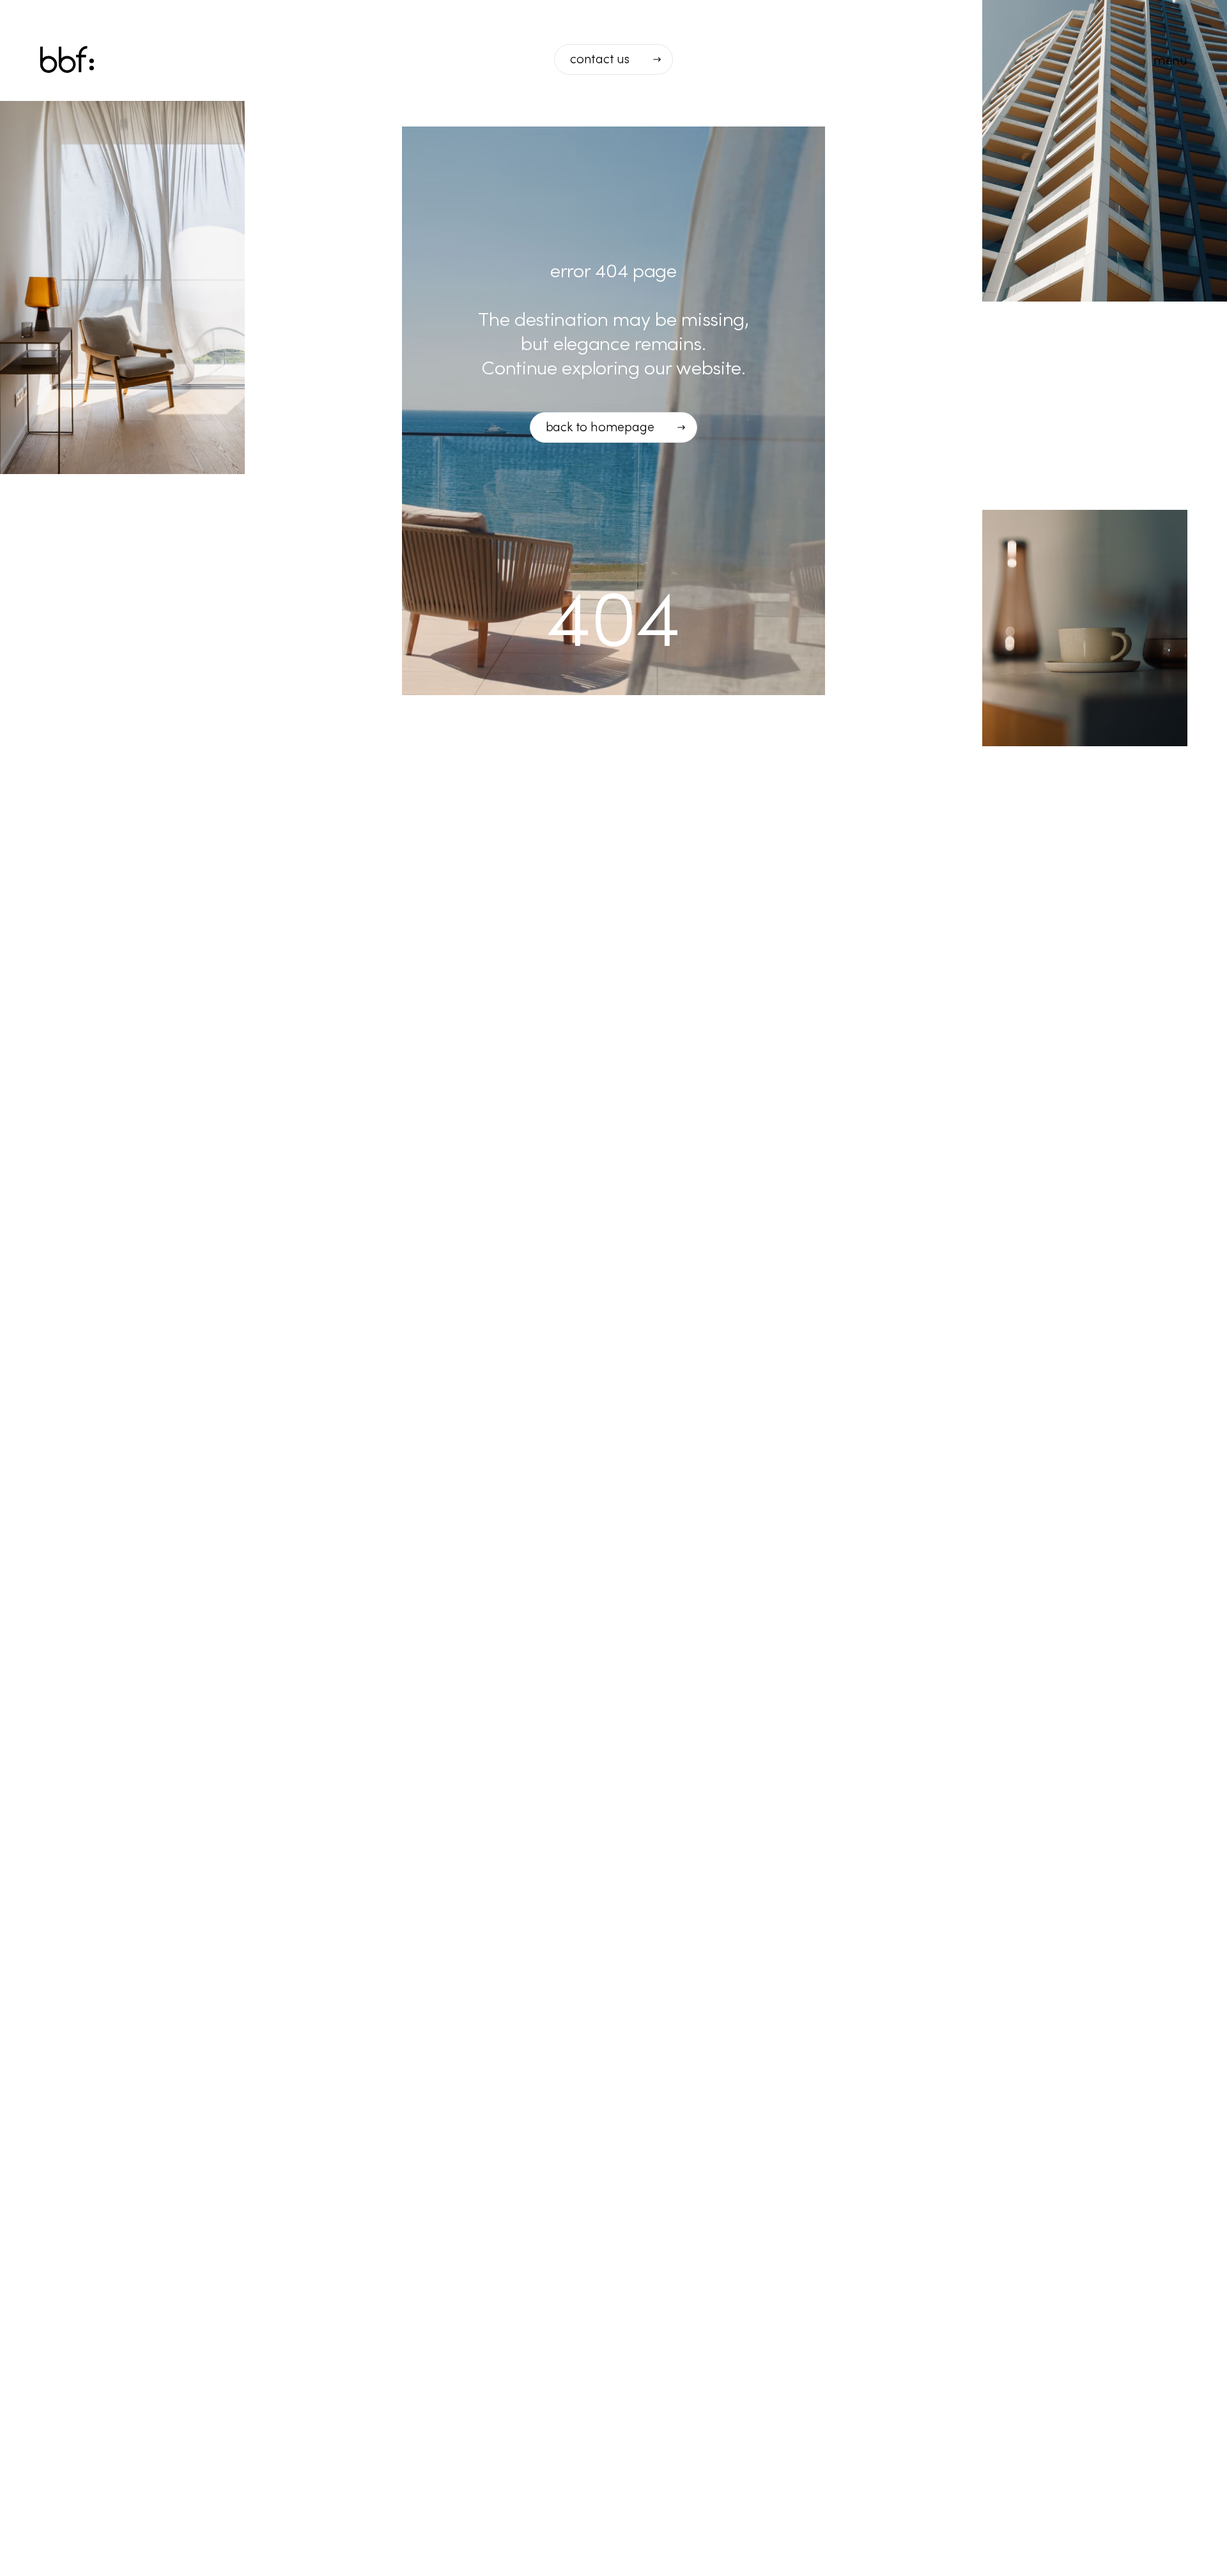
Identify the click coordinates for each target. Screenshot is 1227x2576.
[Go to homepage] (67, 60)
